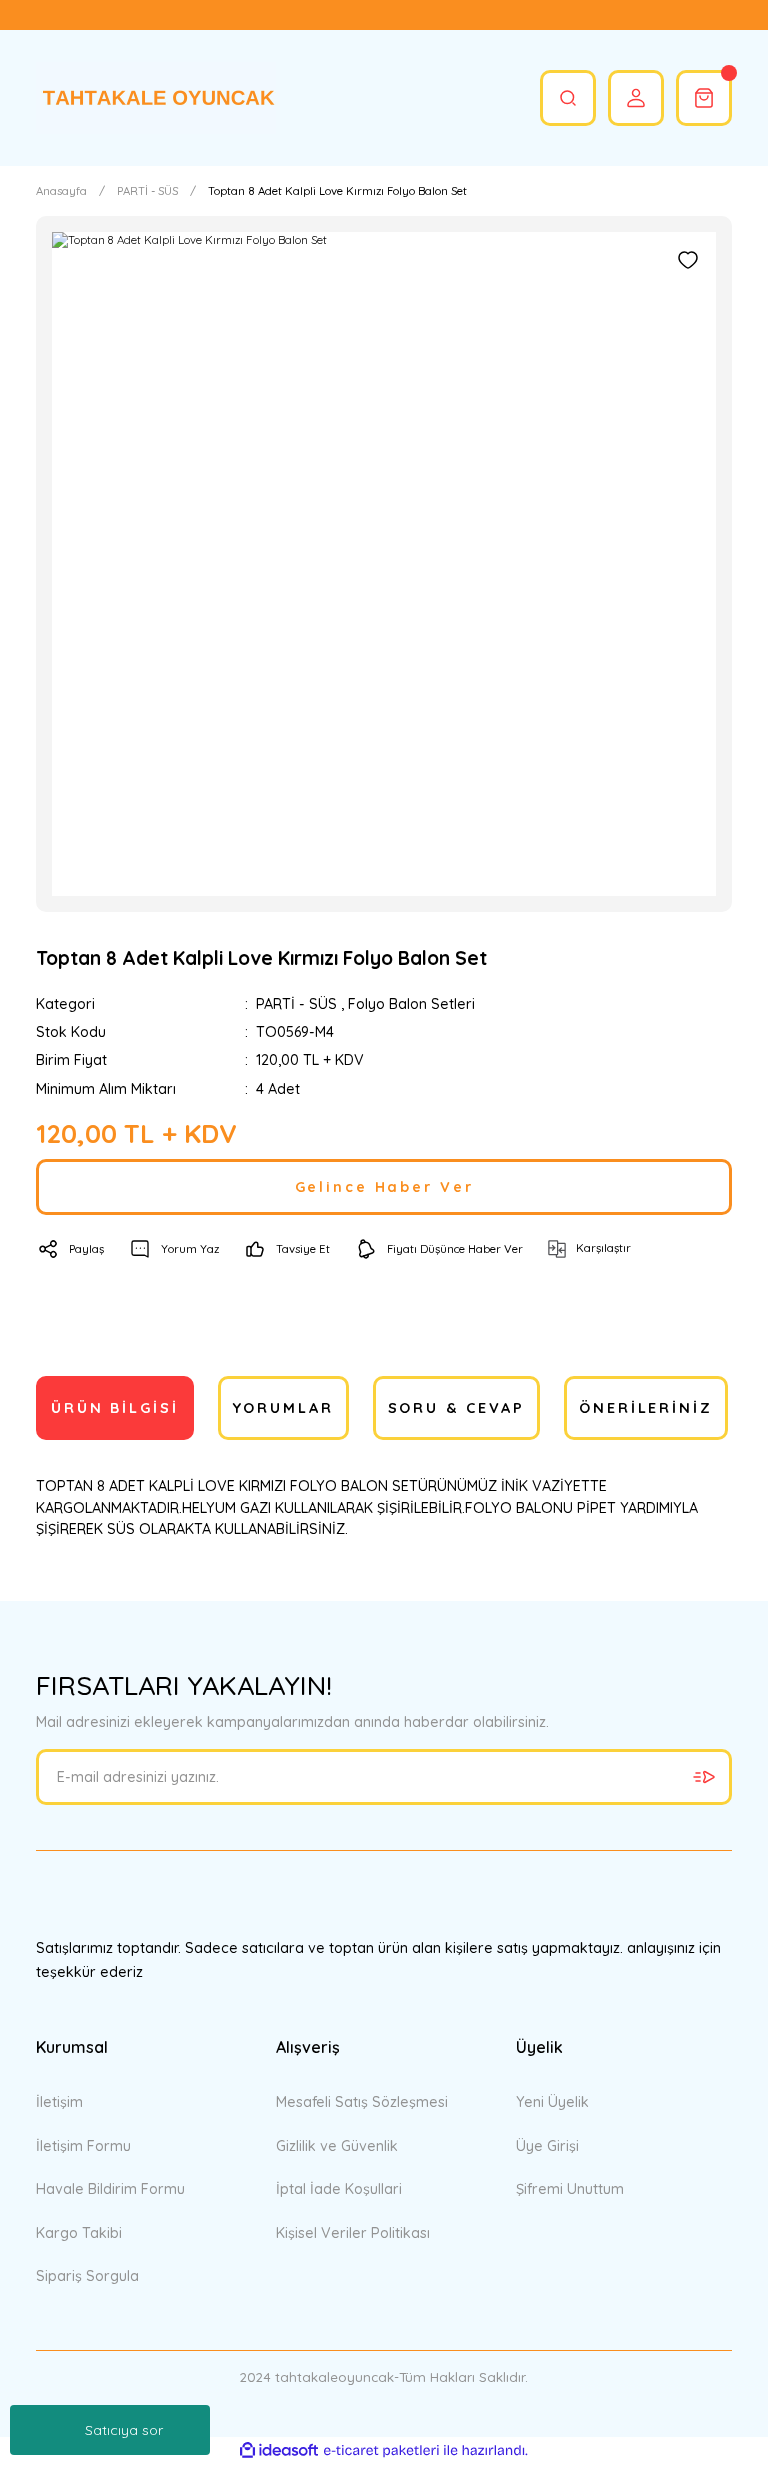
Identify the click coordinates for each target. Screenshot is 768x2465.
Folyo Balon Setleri (411, 1004)
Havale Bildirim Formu (110, 2189)
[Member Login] (636, 98)
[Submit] (704, 1777)
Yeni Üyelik (552, 2102)
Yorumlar (283, 1408)
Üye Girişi (547, 2146)
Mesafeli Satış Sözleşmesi (362, 2102)
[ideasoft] (279, 2451)
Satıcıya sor (124, 2430)
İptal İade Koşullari (339, 2189)
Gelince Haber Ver (384, 1187)
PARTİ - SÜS (296, 1004)
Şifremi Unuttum (570, 2189)
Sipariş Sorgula (87, 2276)
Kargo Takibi (79, 2233)
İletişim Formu (83, 2146)
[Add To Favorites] (688, 260)
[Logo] (156, 98)
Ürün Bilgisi (115, 1408)
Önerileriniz (646, 1408)
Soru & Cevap (457, 1408)
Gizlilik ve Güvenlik (337, 2146)
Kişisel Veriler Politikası (353, 2233)
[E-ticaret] (381, 2450)
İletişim (59, 2102)
